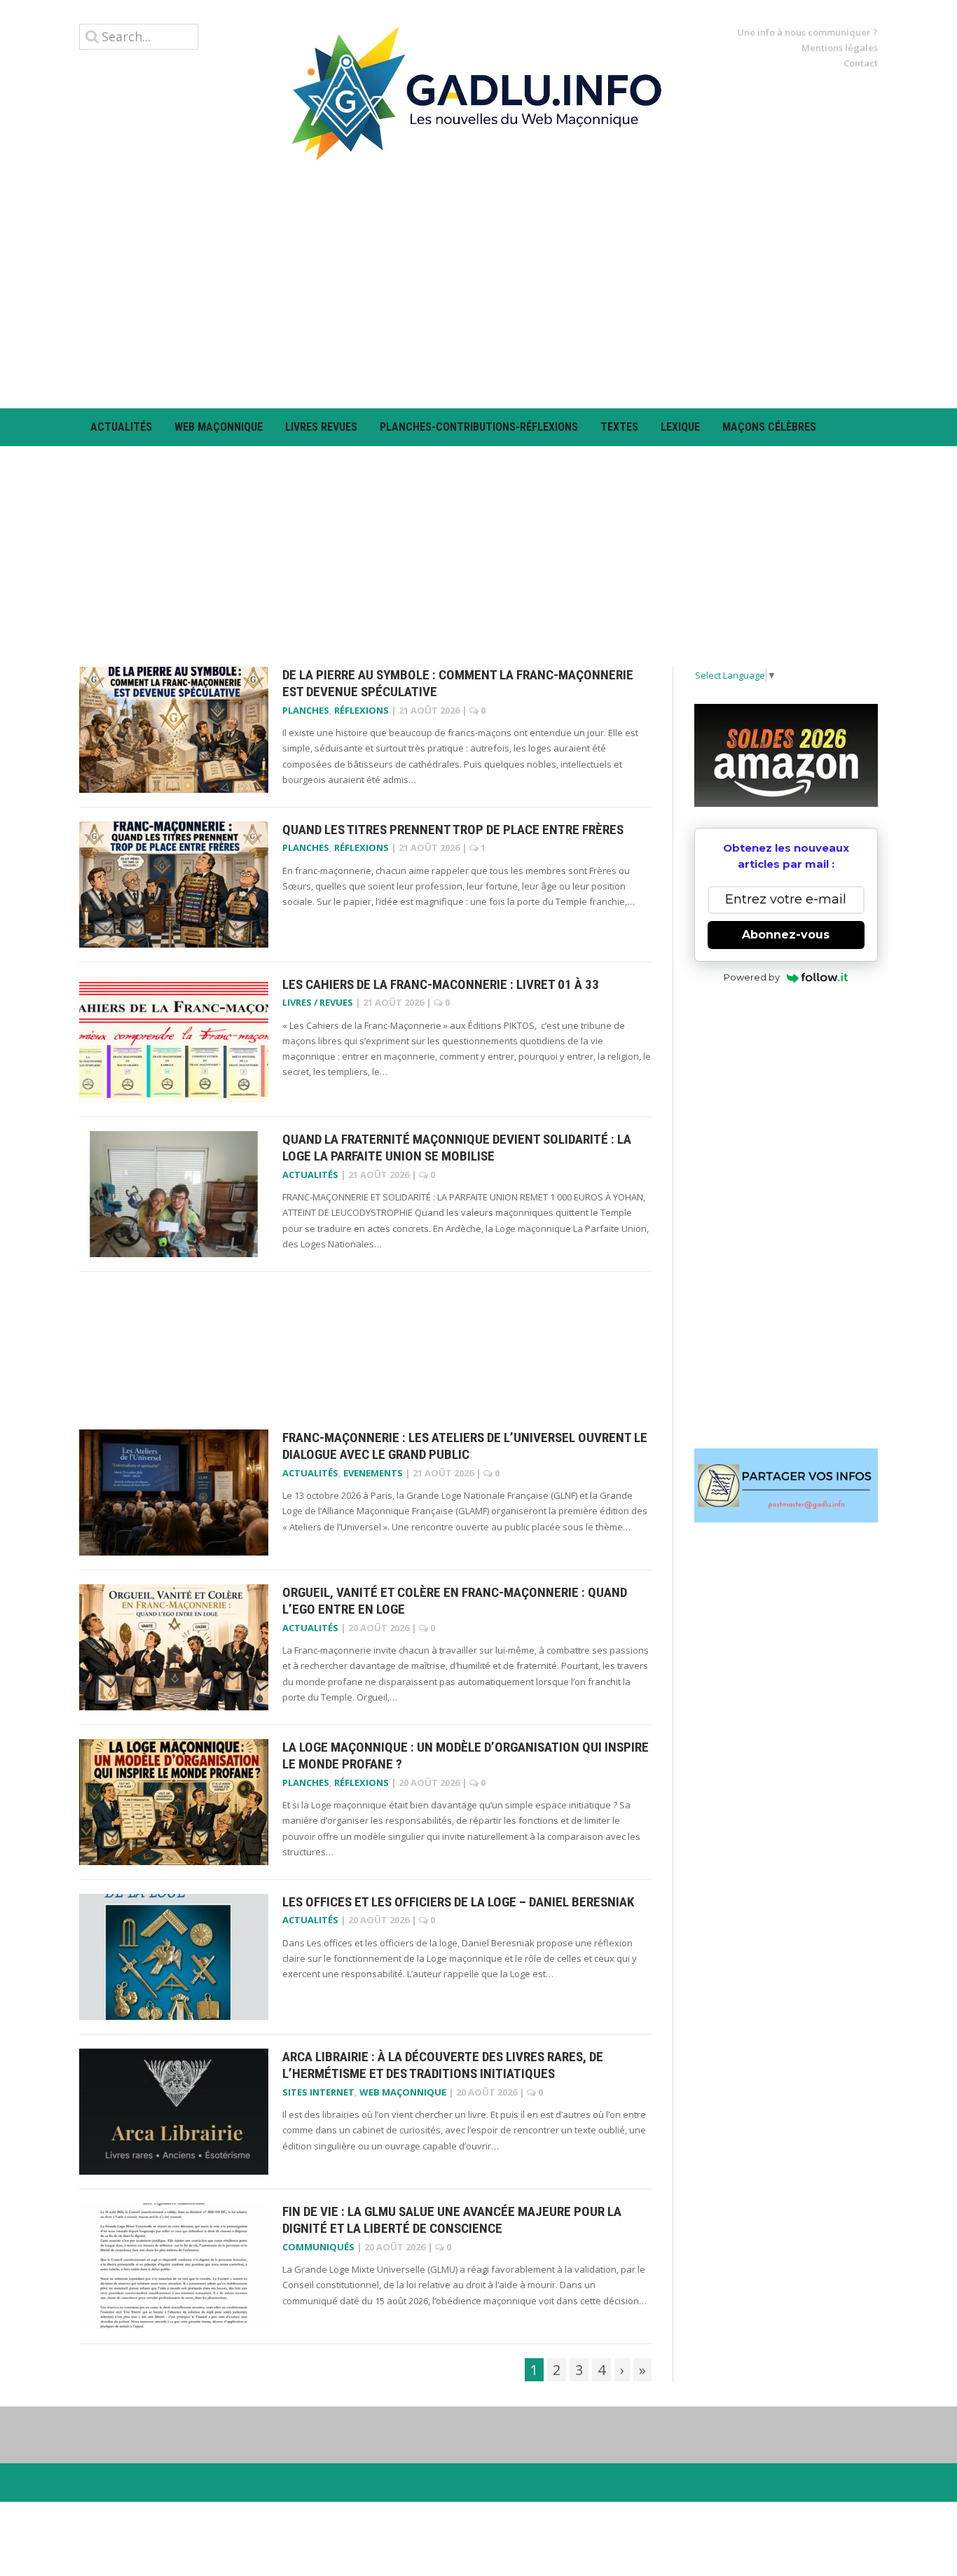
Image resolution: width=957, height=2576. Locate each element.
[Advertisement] (478, 284)
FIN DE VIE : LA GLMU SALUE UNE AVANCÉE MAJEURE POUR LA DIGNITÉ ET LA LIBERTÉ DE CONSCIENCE (452, 2220)
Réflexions (362, 710)
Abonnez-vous (786, 935)
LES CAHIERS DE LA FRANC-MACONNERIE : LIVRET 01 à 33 (441, 984)
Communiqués (318, 2247)
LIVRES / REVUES (318, 1002)
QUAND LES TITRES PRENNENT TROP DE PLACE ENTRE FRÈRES (453, 830)
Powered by (752, 977)
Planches (306, 710)
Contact (861, 63)
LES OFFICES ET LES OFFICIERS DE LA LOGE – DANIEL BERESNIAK (458, 1902)
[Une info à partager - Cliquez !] (786, 1486)
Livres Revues (321, 427)
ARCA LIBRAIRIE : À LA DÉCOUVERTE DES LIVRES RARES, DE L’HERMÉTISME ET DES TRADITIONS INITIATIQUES (443, 2065)
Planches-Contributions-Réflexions (479, 427)
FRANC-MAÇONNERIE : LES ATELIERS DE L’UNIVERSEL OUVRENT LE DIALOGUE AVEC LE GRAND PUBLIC (465, 1446)
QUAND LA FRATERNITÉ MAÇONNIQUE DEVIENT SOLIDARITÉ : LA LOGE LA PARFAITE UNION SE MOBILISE (457, 1148)
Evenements (373, 1473)
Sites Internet (318, 2092)
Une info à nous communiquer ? (807, 32)
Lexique (680, 427)
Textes (619, 427)
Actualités (121, 427)
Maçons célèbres (769, 427)
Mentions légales (840, 48)
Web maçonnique (219, 427)
